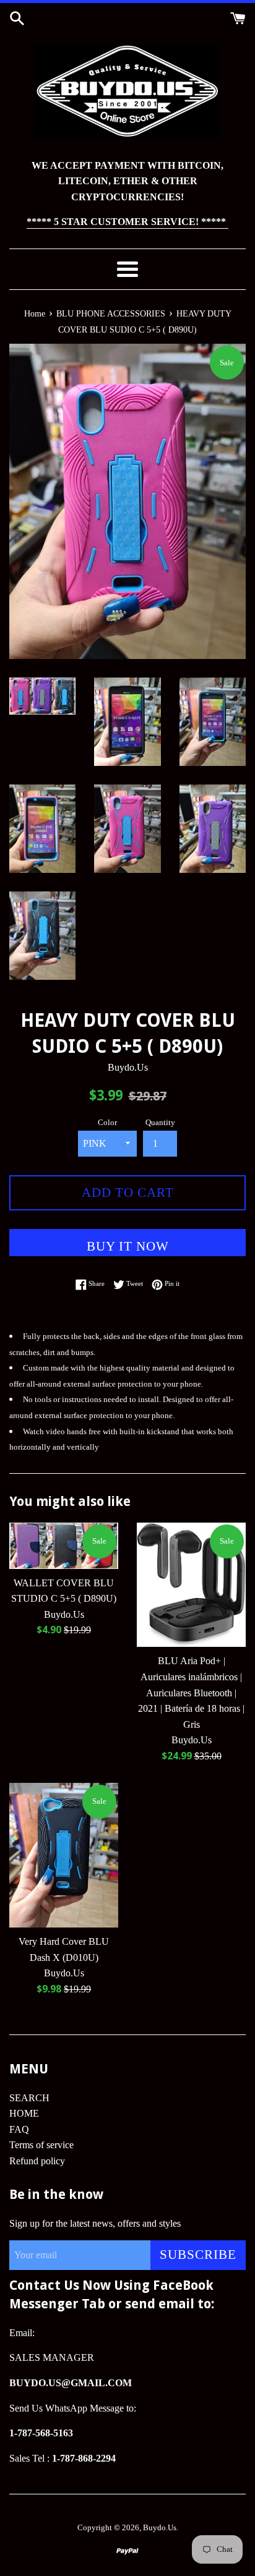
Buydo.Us (160, 2528)
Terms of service (41, 2145)
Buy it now (128, 1246)
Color (107, 1123)
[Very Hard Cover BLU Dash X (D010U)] (64, 1855)
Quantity (160, 1123)
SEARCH (29, 2098)
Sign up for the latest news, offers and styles (95, 2223)
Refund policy (37, 2161)
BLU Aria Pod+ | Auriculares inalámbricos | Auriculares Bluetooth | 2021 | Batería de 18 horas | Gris (191, 1692)
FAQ (19, 2129)
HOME (24, 2113)
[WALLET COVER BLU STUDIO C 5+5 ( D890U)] (64, 1546)
